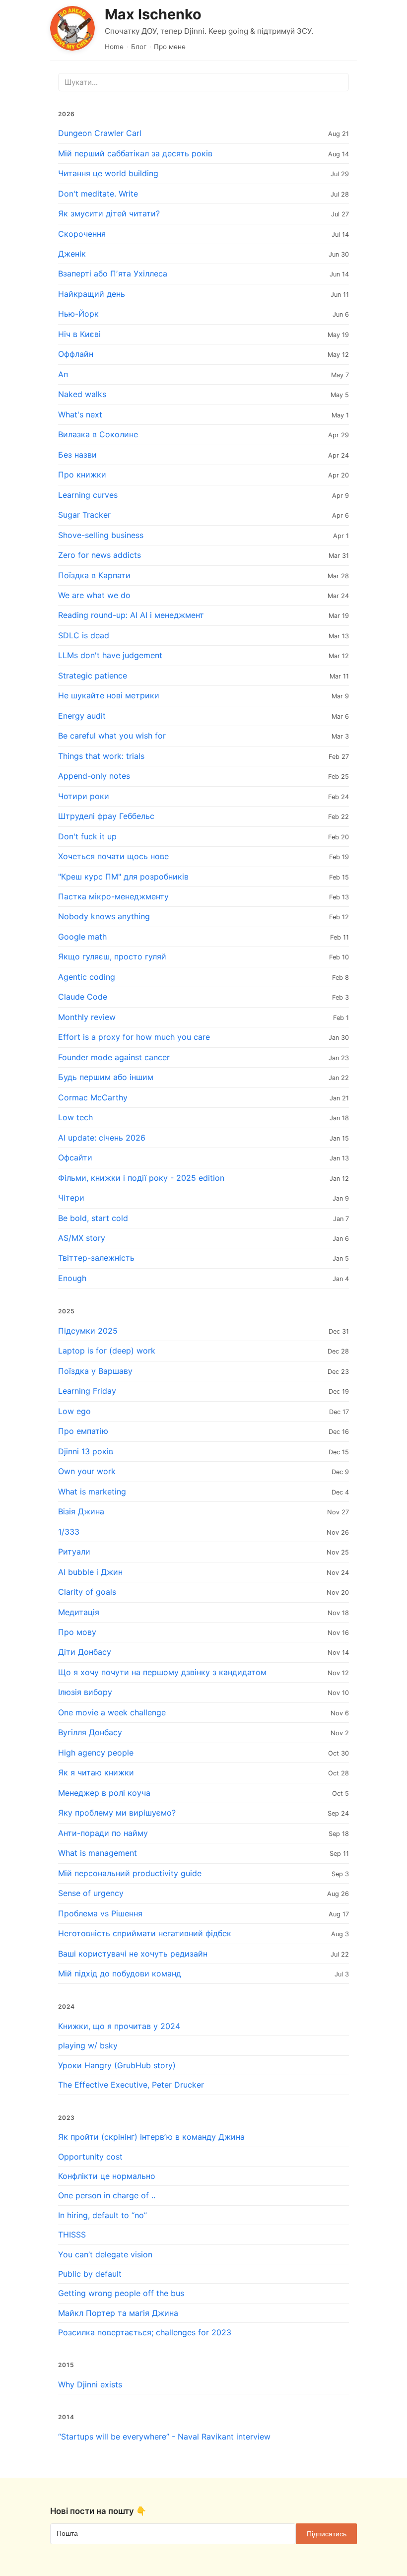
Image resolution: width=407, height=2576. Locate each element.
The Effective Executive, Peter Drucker (131, 2085)
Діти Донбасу (85, 1652)
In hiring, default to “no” (102, 2215)
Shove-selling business (101, 535)
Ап (63, 374)
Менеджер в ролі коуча (104, 1793)
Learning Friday (87, 1391)
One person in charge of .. (107, 2195)
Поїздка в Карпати (94, 575)
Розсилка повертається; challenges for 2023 (145, 2332)
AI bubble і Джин (90, 1572)
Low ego (74, 1411)
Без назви (77, 455)
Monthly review (87, 1017)
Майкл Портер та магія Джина (118, 2313)
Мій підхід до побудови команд (120, 1973)
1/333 (69, 1532)
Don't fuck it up (87, 836)
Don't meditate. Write (98, 194)
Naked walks (82, 394)
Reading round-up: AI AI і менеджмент (131, 615)
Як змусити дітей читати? (109, 213)
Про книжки (82, 475)
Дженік (72, 254)
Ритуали (74, 1552)
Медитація (79, 1612)
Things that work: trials (101, 756)
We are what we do (94, 595)
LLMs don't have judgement (110, 655)
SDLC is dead (84, 635)
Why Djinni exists (90, 2384)
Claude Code (83, 997)
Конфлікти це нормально (107, 2176)
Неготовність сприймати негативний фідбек (145, 1933)
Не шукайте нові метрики (109, 695)
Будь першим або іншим (106, 1077)
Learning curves (88, 495)
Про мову (77, 1632)
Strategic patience (93, 676)
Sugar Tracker (84, 515)
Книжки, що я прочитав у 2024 (119, 2026)
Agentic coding (87, 977)
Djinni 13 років (86, 1451)
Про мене (170, 47)
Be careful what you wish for (112, 736)
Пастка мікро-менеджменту (113, 896)
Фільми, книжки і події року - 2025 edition (141, 1178)
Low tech (75, 1117)
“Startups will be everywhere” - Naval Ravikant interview (164, 2437)
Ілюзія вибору (85, 1692)
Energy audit (82, 716)
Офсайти (75, 1157)
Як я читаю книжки (96, 1772)
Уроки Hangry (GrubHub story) (117, 2065)
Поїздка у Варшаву (95, 1371)
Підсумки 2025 (88, 1331)
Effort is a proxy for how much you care (134, 1037)
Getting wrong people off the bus (121, 2293)
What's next (80, 414)
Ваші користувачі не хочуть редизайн (133, 1954)
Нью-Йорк (78, 314)
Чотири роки (84, 796)
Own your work (87, 1471)
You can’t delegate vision (105, 2254)
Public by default (90, 2274)
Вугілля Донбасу (90, 1732)
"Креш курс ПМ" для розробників (123, 877)
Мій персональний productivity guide (130, 1873)
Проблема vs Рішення (100, 1913)
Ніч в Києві (79, 334)
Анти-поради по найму (103, 1833)
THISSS (72, 2235)
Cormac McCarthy (93, 1097)
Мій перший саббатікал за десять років (135, 153)
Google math (82, 937)
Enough (72, 1278)
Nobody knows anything (104, 916)
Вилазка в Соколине (98, 434)
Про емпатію (83, 1431)
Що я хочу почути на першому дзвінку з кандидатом (162, 1672)
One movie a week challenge (112, 1712)
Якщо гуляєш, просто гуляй (112, 956)
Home (114, 47)
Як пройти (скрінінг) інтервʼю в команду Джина (151, 2137)
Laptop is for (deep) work (107, 1351)
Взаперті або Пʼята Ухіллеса (113, 273)
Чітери (71, 1198)
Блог (139, 47)
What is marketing (92, 1491)
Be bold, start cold (93, 1218)
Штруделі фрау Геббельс (106, 816)
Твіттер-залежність (96, 1258)
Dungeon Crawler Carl (100, 133)
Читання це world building (108, 173)
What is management (98, 1853)
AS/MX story (82, 1238)
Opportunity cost (90, 2157)
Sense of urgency (91, 1893)
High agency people (96, 1753)
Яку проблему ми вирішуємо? (117, 1813)
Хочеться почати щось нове (113, 856)
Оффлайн (76, 354)
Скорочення (82, 234)
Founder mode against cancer (114, 1057)
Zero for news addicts (100, 555)
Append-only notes (94, 776)
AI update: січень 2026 (102, 1138)
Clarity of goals (87, 1592)
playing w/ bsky (88, 2045)
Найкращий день (92, 294)
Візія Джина (81, 1511)
